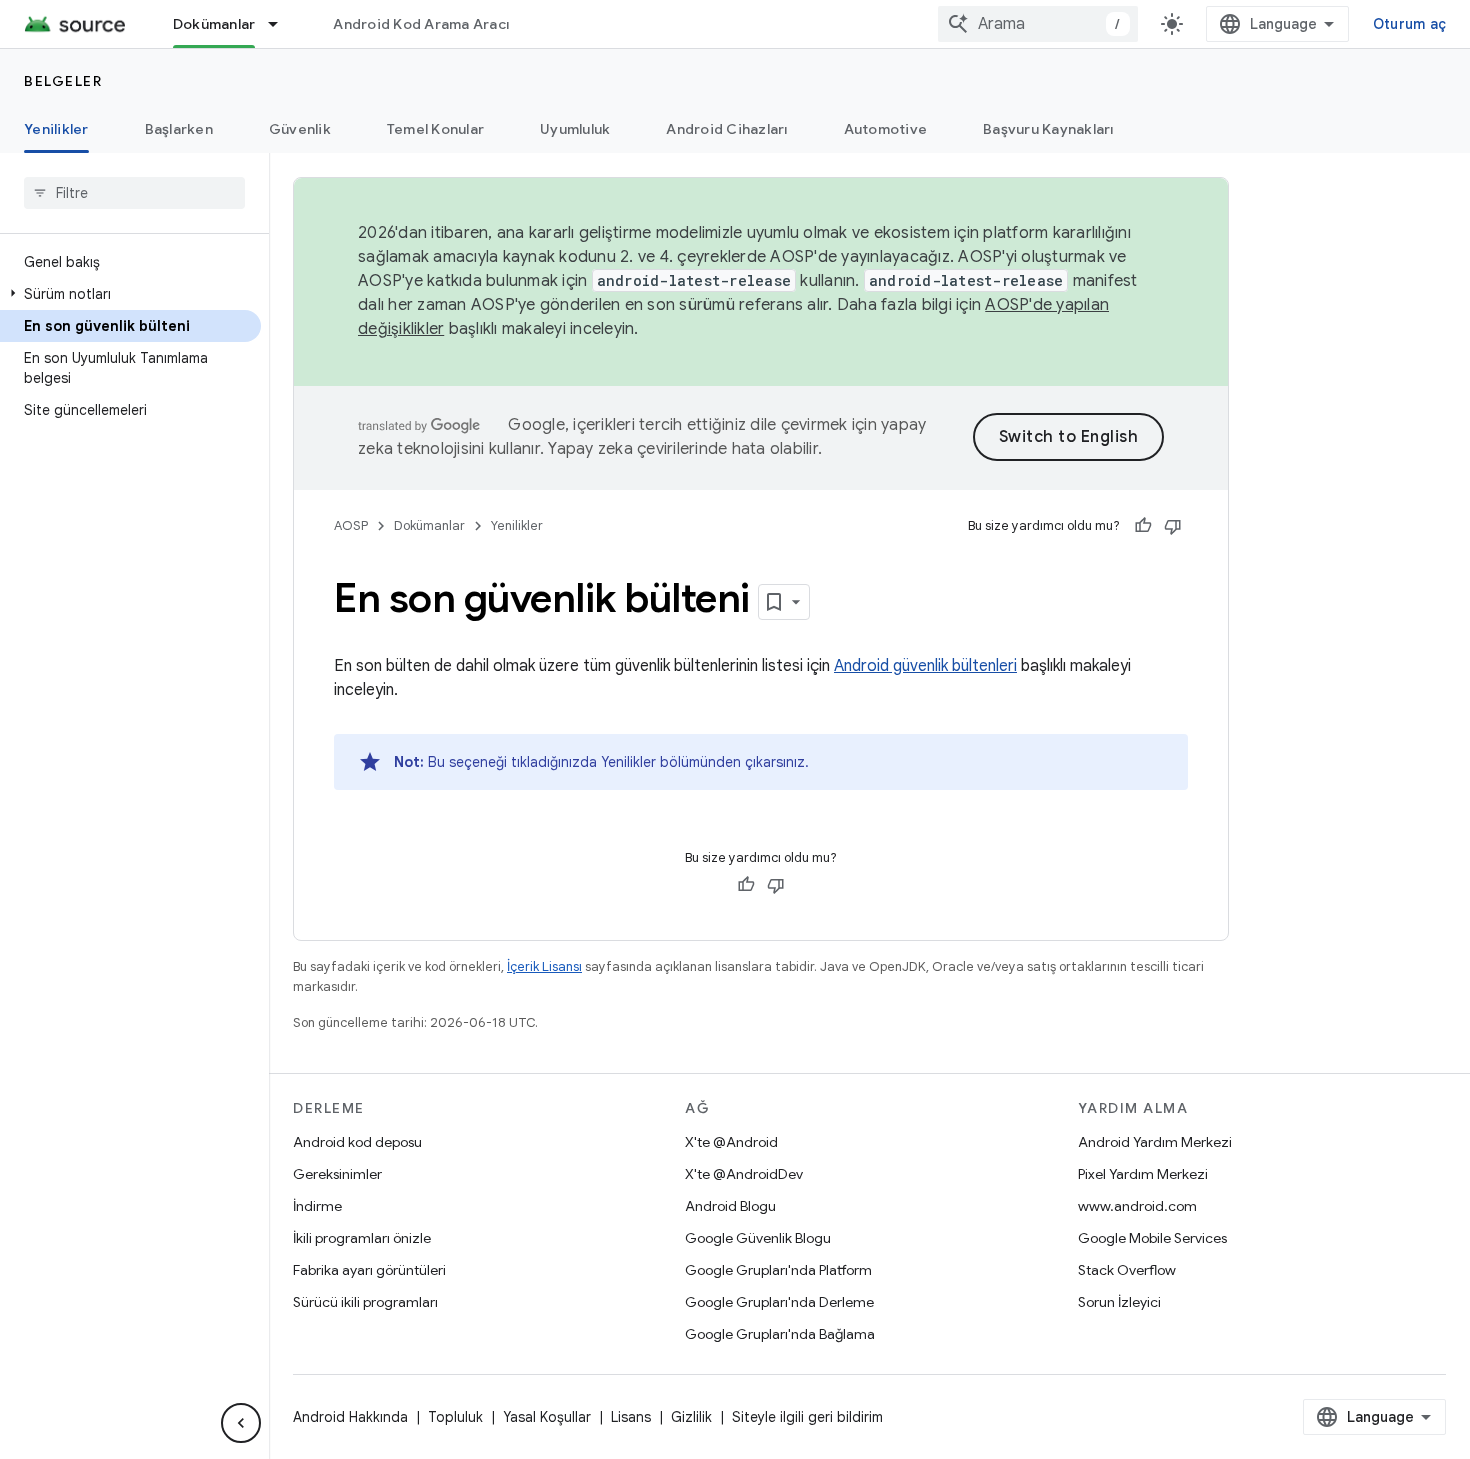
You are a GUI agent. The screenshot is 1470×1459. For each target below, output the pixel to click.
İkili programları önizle (362, 1238)
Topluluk (455, 1417)
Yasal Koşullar (547, 1417)
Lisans (631, 1417)
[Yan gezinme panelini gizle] (241, 1423)
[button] (130, 294)
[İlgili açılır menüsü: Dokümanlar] (282, 24)
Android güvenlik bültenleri (925, 666)
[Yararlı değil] (1173, 526)
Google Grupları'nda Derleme (779, 1302)
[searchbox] (134, 193)
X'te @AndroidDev (744, 1174)
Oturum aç (1409, 24)
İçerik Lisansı (544, 966)
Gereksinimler (337, 1174)
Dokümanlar (214, 24)
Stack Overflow (1127, 1270)
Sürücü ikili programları (365, 1302)
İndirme (317, 1206)
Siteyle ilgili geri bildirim (807, 1417)
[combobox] (1038, 24)
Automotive (886, 129)
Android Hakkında (350, 1417)
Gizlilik (691, 1417)
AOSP (351, 525)
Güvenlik (300, 129)
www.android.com (1137, 1206)
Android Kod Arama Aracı (421, 24)
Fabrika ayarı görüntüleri (369, 1270)
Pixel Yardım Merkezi (1143, 1174)
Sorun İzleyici (1119, 1302)
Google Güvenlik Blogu (758, 1238)
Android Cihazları (726, 129)
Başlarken (179, 129)
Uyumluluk (575, 129)
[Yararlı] (1143, 526)
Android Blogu (730, 1206)
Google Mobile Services (1152, 1238)
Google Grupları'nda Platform (778, 1270)
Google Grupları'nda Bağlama (780, 1334)
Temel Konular (435, 129)
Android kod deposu (357, 1142)
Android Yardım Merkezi (1155, 1142)
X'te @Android (731, 1142)
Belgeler (63, 81)
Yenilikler (56, 129)
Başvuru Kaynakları (1048, 129)
